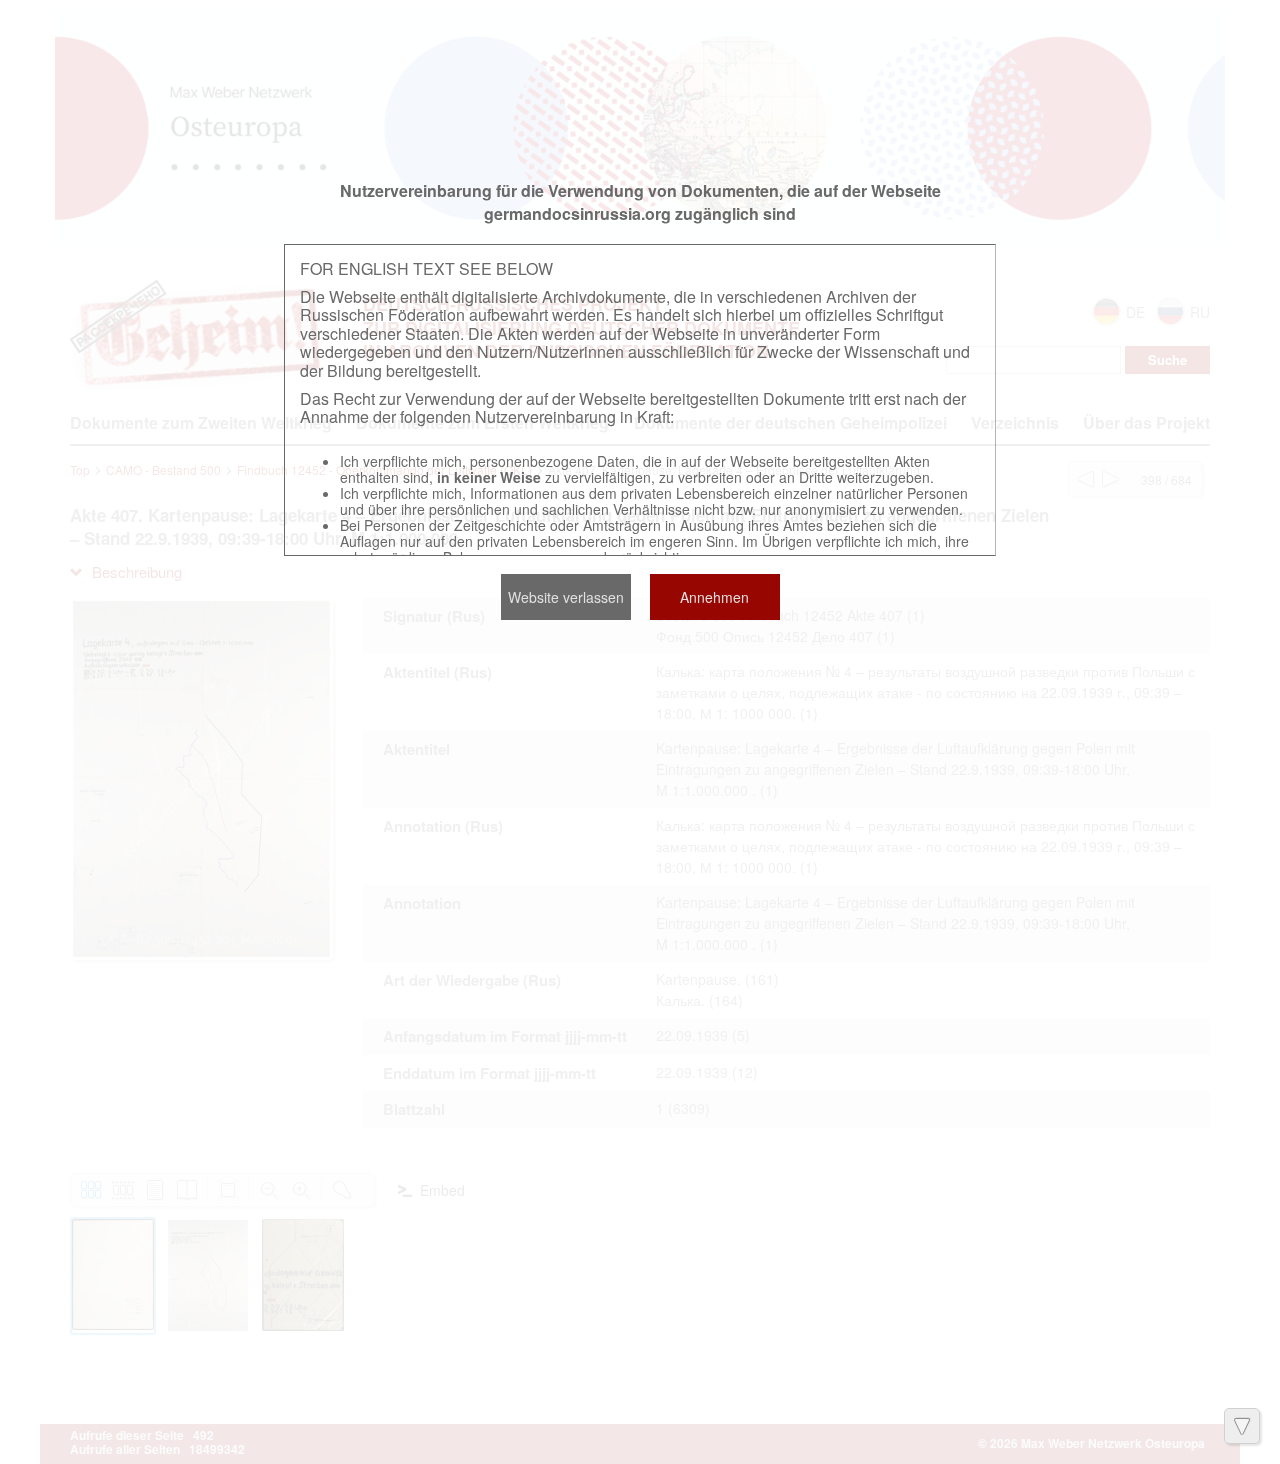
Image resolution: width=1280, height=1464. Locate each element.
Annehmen (714, 597)
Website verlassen (566, 597)
